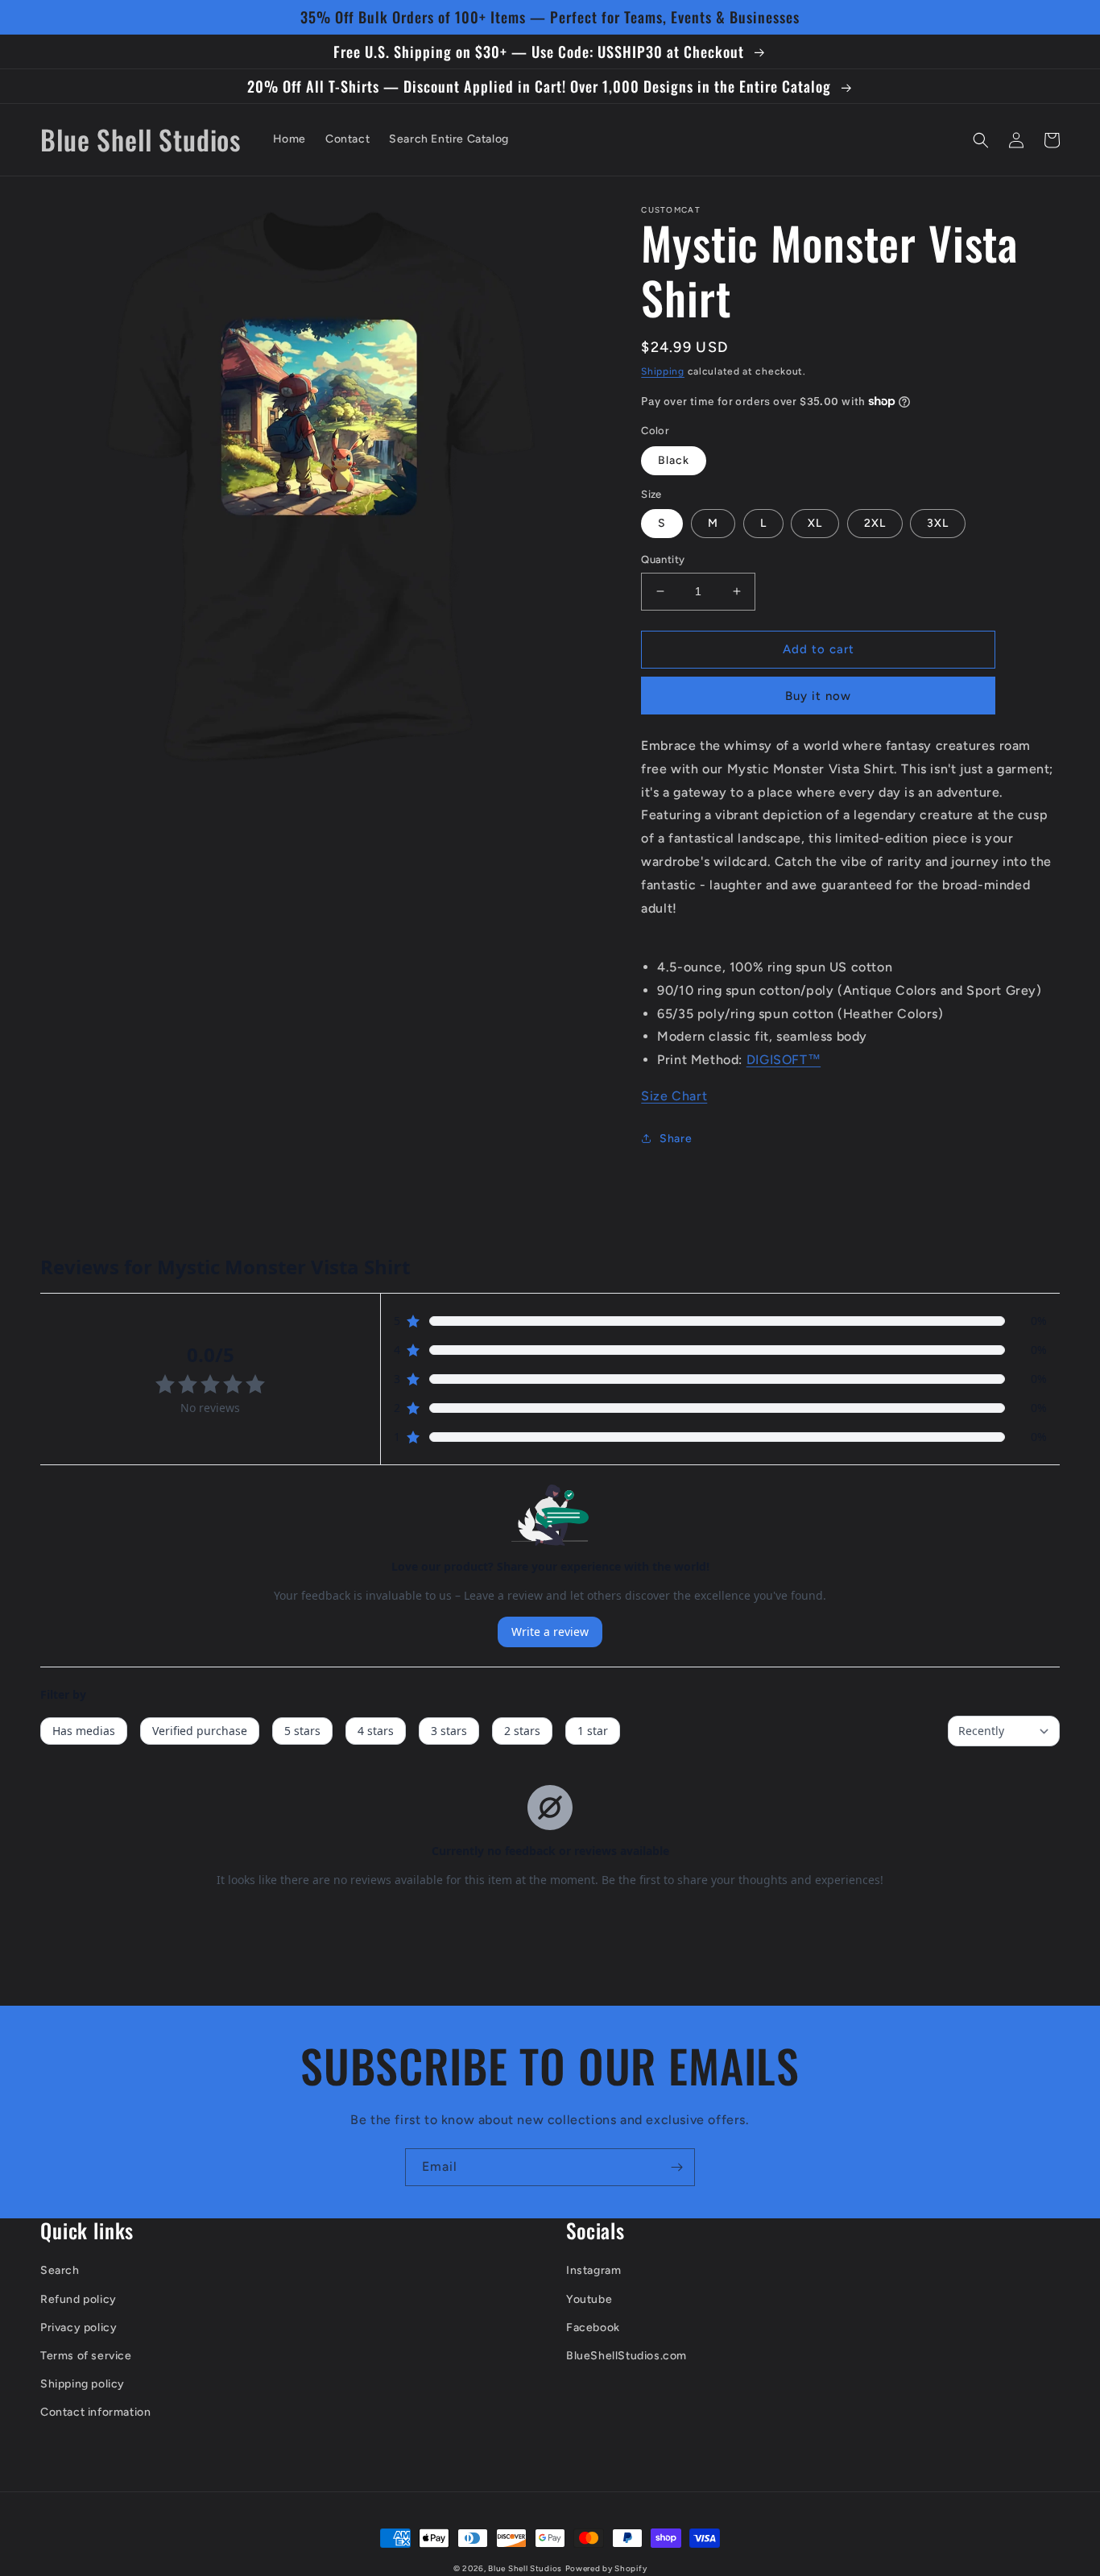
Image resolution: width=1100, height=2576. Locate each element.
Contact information (95, 2412)
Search (60, 2270)
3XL (938, 523)
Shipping (663, 371)
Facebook (593, 2328)
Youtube (589, 2299)
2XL (875, 523)
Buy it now (818, 696)
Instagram (593, 2270)
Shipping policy (83, 2384)
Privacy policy (79, 2328)
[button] (981, 140)
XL (815, 523)
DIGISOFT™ (784, 1060)
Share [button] (676, 1139)
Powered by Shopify (606, 2568)
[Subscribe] (676, 2167)
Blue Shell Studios (525, 2568)
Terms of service (86, 2356)
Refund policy (79, 2299)
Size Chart (674, 1096)
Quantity (663, 559)
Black (674, 460)
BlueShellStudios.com (627, 2356)
